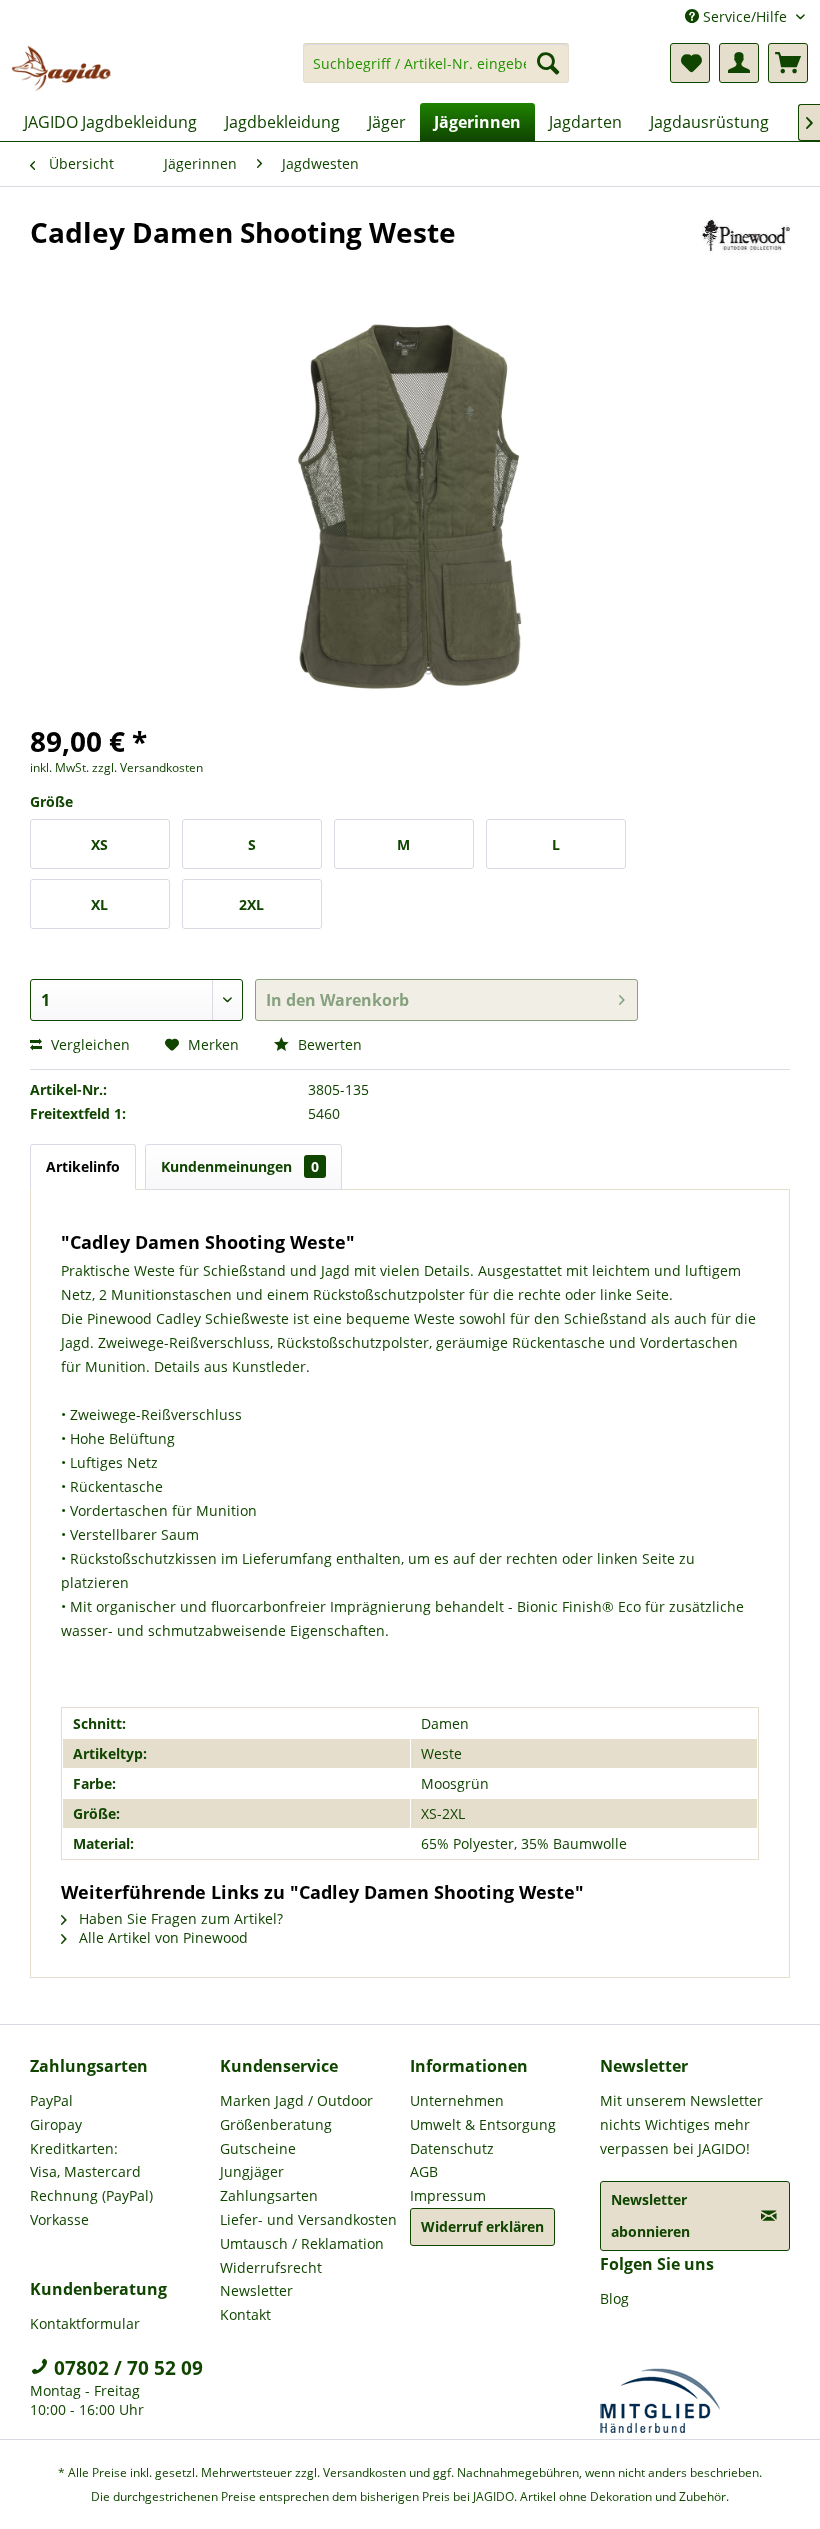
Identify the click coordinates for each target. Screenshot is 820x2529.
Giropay (56, 2124)
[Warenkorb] (788, 63)
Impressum (448, 2195)
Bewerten (328, 1044)
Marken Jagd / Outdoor (296, 2100)
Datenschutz (452, 2148)
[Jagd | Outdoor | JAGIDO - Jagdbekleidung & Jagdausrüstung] (61, 68)
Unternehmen (457, 2100)
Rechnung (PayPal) (91, 2195)
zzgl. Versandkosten (147, 767)
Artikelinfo (83, 1166)
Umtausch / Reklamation (302, 2243)
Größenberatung (276, 2124)
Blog (614, 2298)
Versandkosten (364, 2472)
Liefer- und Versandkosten (308, 2219)
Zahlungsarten (269, 2195)
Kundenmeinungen (240, 1166)
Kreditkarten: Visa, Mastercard (85, 2160)
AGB (424, 2171)
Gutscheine (258, 2148)
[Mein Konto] (739, 63)
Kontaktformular (85, 2323)
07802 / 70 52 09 (126, 2368)
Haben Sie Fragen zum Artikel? (179, 1918)
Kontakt (245, 2314)
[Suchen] (548, 63)
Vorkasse (59, 2219)
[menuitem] (436, 72)
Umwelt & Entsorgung (483, 2124)
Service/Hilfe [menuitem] (745, 16)
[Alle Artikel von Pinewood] (746, 252)
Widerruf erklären (482, 2226)
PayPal (51, 2100)
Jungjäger (252, 2171)
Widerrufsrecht (271, 2267)
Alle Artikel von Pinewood (161, 1937)
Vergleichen (88, 1044)
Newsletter (256, 2290)
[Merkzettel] (690, 63)
